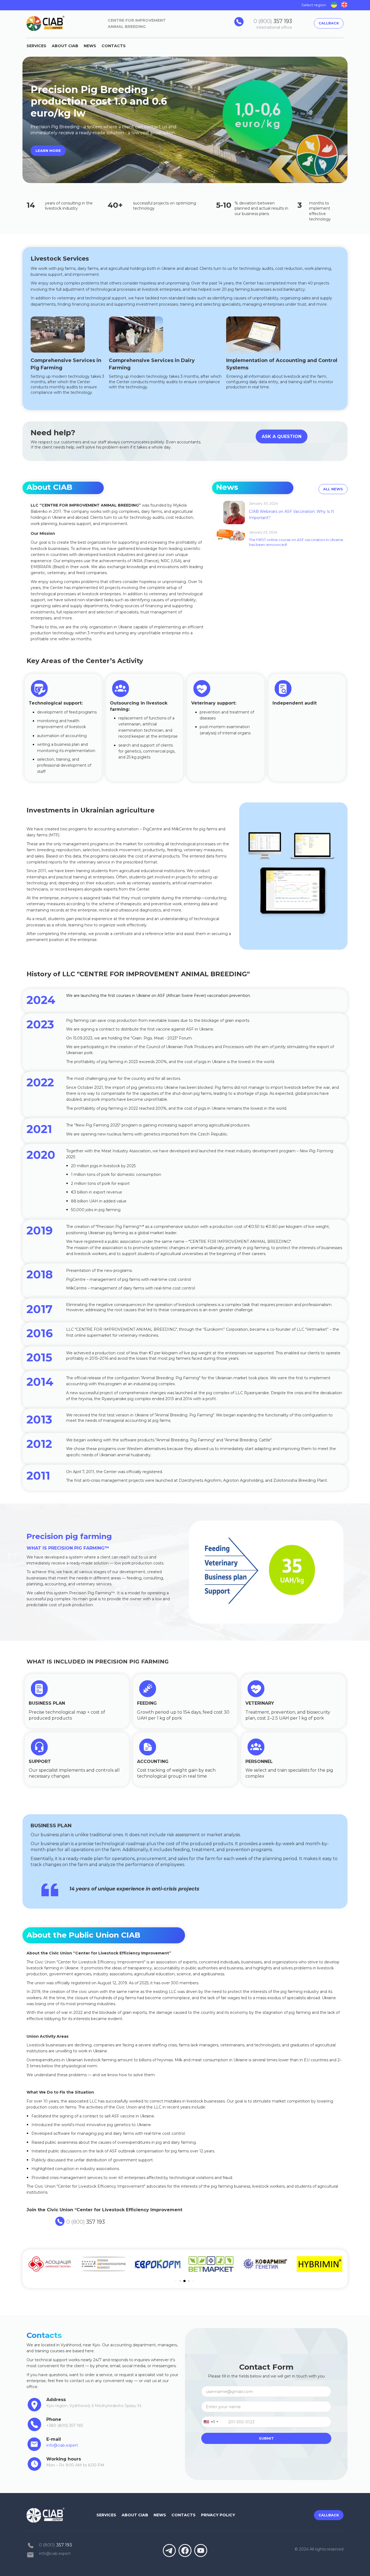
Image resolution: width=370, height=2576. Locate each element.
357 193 (273, 21)
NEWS (90, 46)
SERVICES (36, 46)
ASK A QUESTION (282, 436)
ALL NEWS (333, 489)
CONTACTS (114, 46)
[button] (214, 2422)
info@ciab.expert (55, 2553)
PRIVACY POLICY (218, 2515)
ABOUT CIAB (65, 46)
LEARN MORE (48, 151)
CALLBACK (329, 23)
